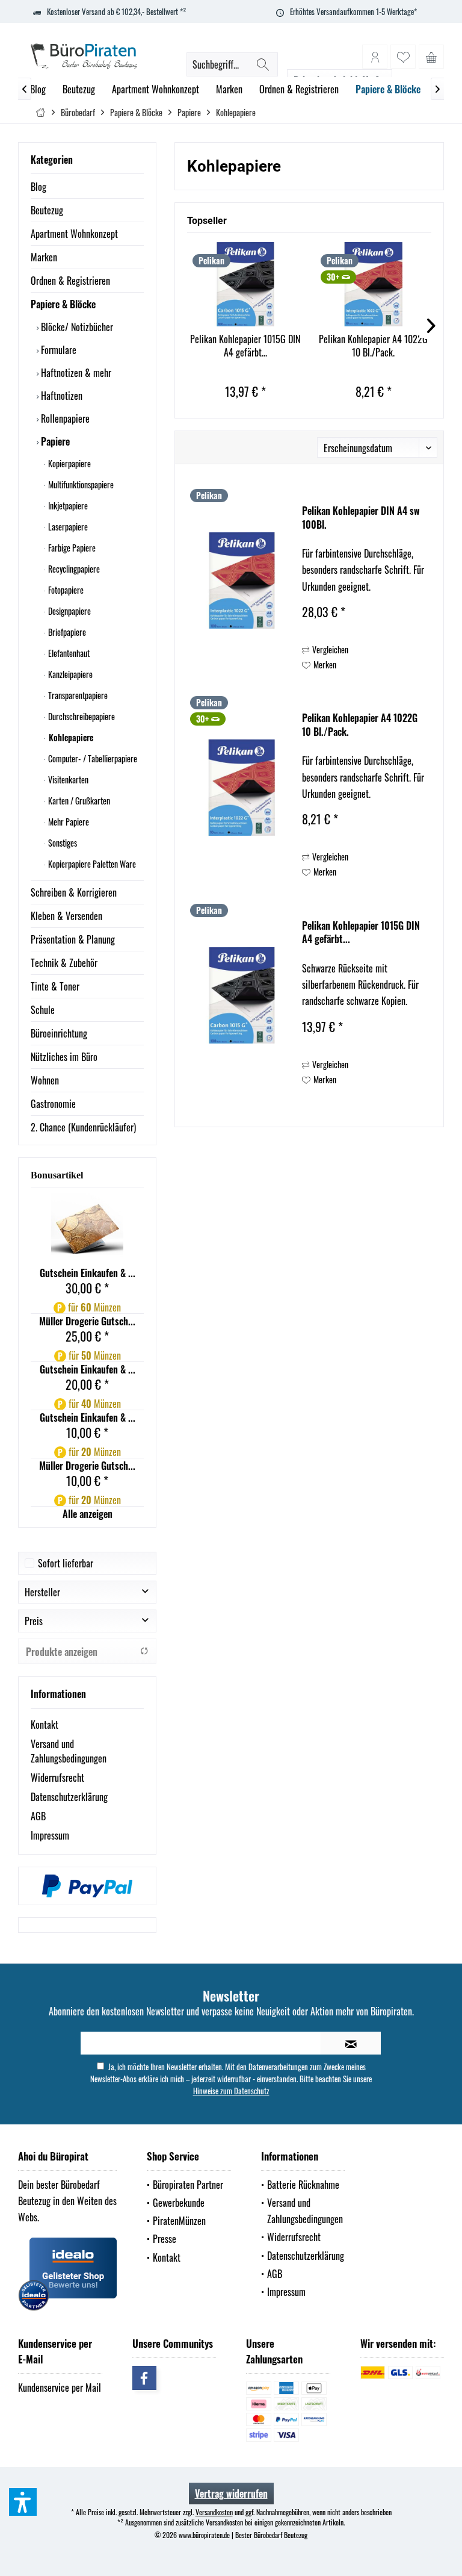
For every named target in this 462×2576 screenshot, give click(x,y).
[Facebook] (144, 2378)
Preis (34, 1621)
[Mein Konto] (375, 57)
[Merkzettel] (403, 57)
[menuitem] (431, 57)
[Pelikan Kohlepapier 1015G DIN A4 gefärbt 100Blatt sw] (245, 284)
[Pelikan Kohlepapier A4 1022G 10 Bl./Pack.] (373, 284)
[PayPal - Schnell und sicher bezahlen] (87, 1886)
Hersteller (42, 1592)
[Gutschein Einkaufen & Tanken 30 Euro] (87, 1230)
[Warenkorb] (431, 57)
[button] (23, 2502)
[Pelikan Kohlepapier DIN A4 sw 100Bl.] (242, 580)
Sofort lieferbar (66, 1563)
